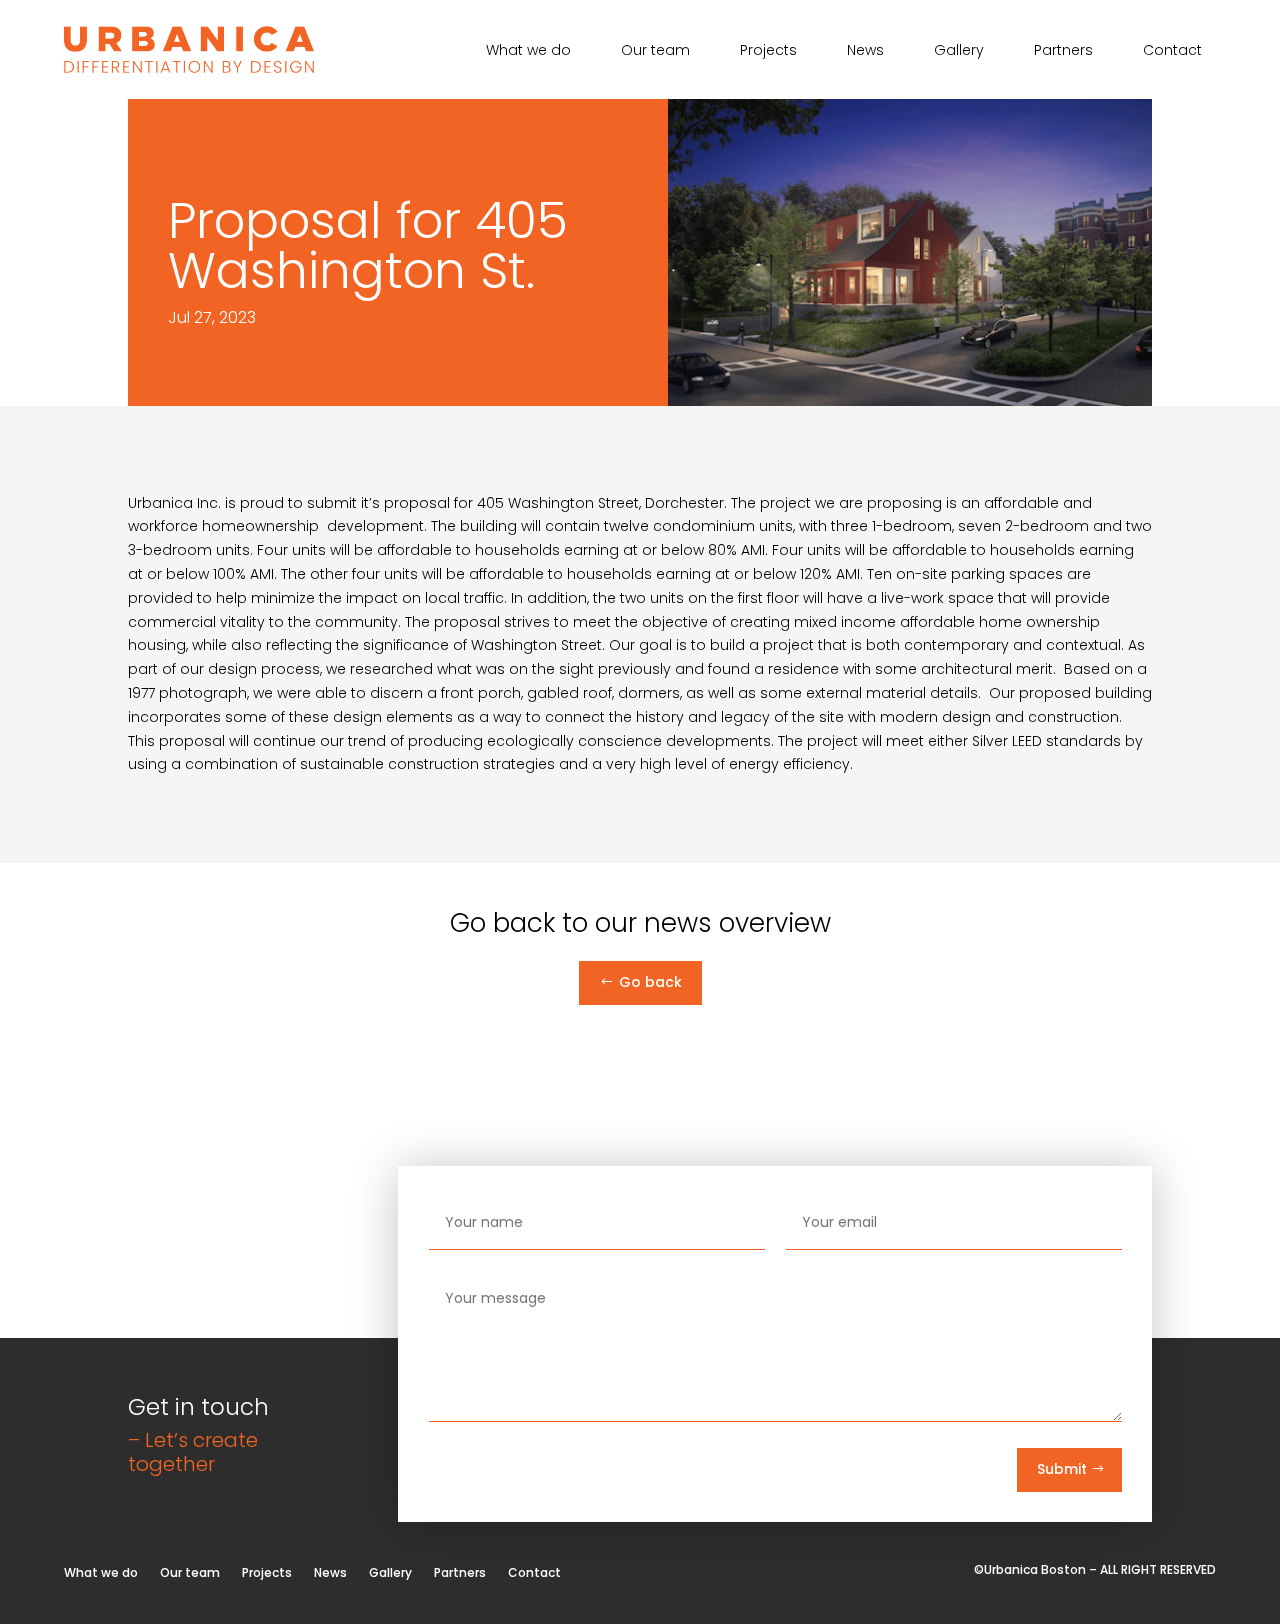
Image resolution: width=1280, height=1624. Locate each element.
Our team (655, 51)
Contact (1172, 51)
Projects (768, 51)
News (865, 51)
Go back (650, 982)
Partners (1063, 51)
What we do (528, 51)
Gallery (959, 51)
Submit (1062, 1469)
